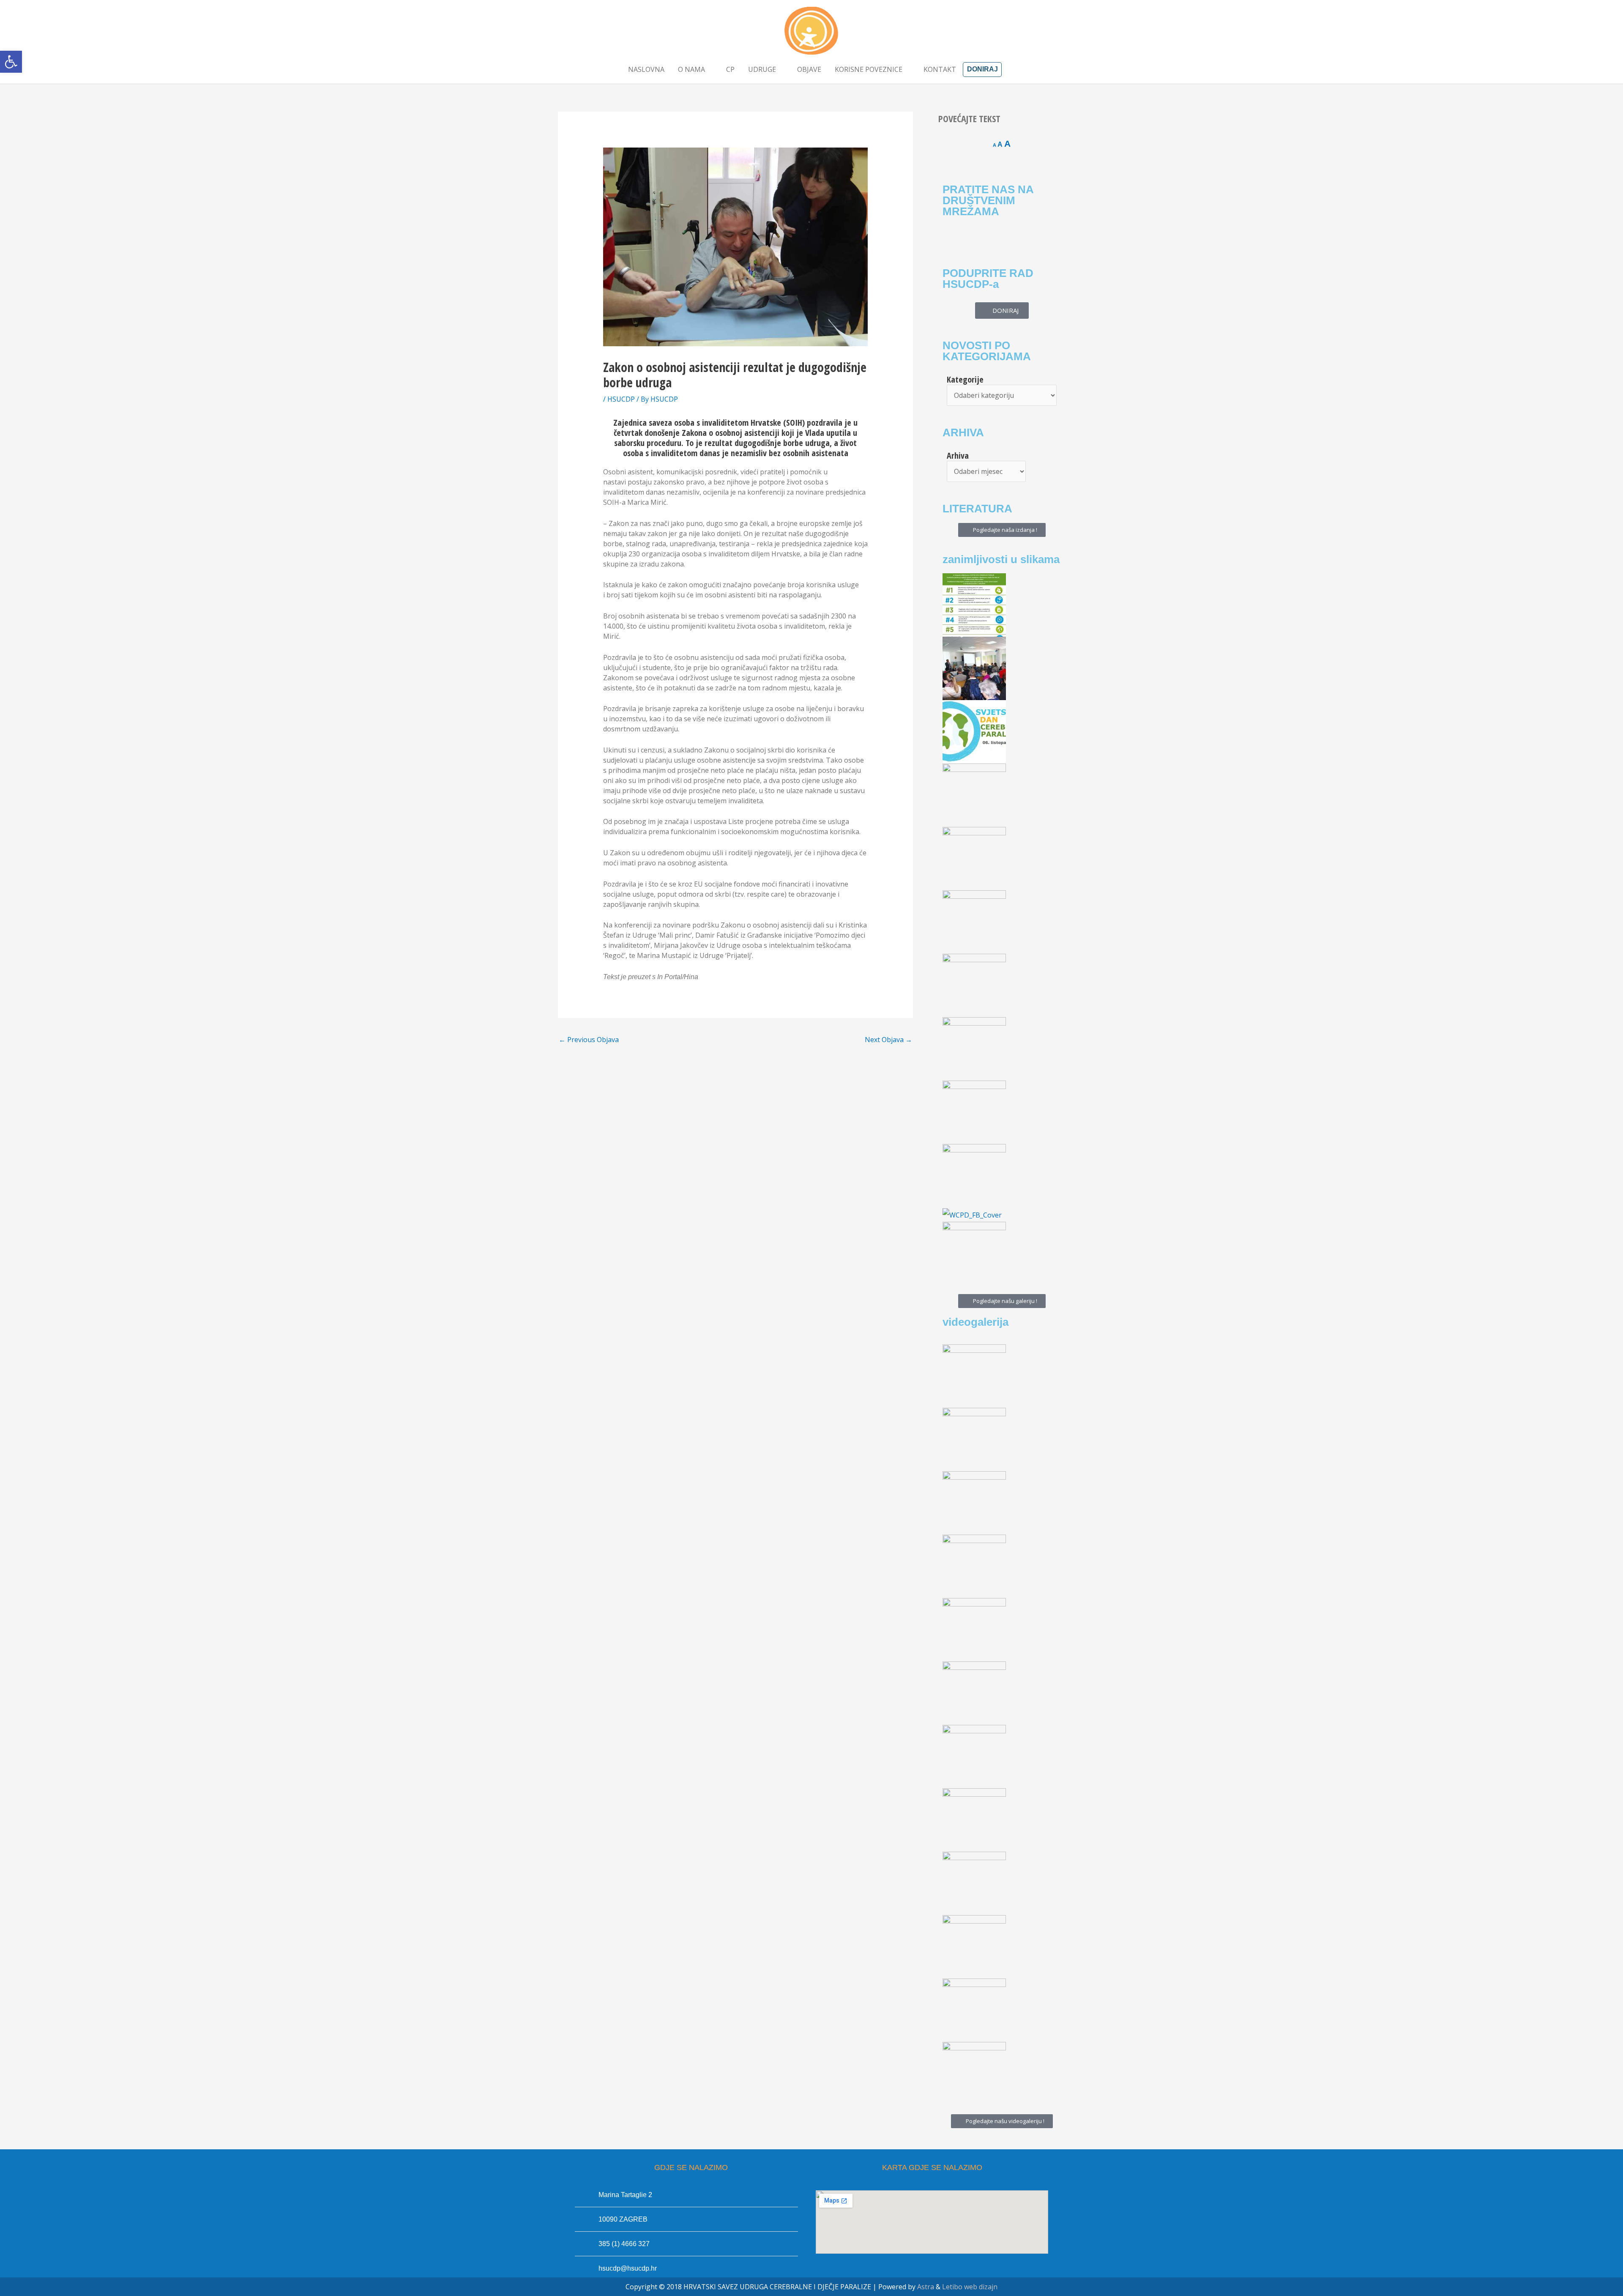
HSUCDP (621, 399)
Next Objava (888, 1040)
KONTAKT (940, 69)
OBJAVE (809, 69)
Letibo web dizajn (970, 2287)
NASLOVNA (646, 69)
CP (730, 69)
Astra (926, 2287)
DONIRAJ (982, 69)
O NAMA (691, 69)
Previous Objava (589, 1040)
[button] (11, 62)
